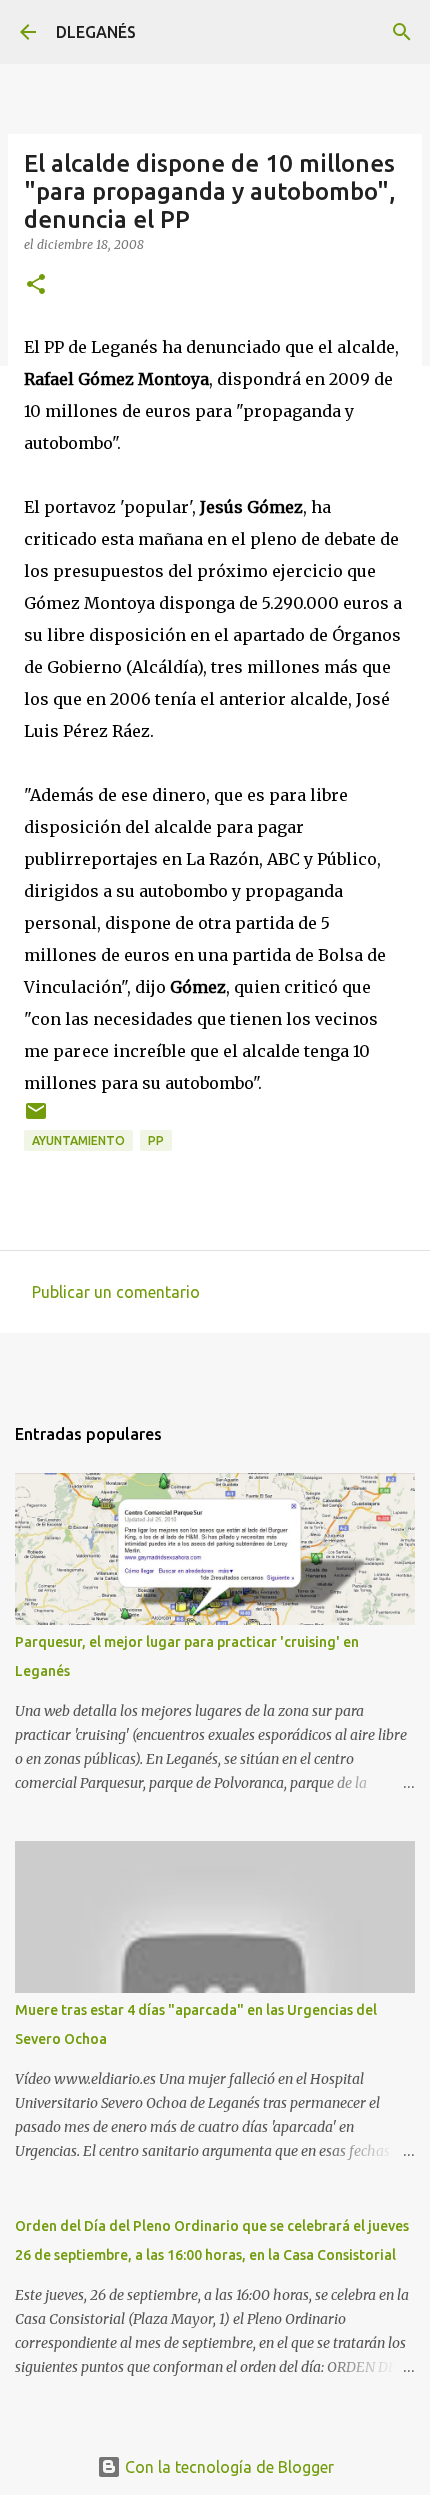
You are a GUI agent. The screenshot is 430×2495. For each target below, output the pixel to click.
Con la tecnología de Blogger (227, 2467)
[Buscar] (402, 32)
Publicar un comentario (116, 1292)
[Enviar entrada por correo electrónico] (36, 1118)
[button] (36, 285)
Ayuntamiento (78, 1140)
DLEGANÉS (96, 32)
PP (156, 1140)
